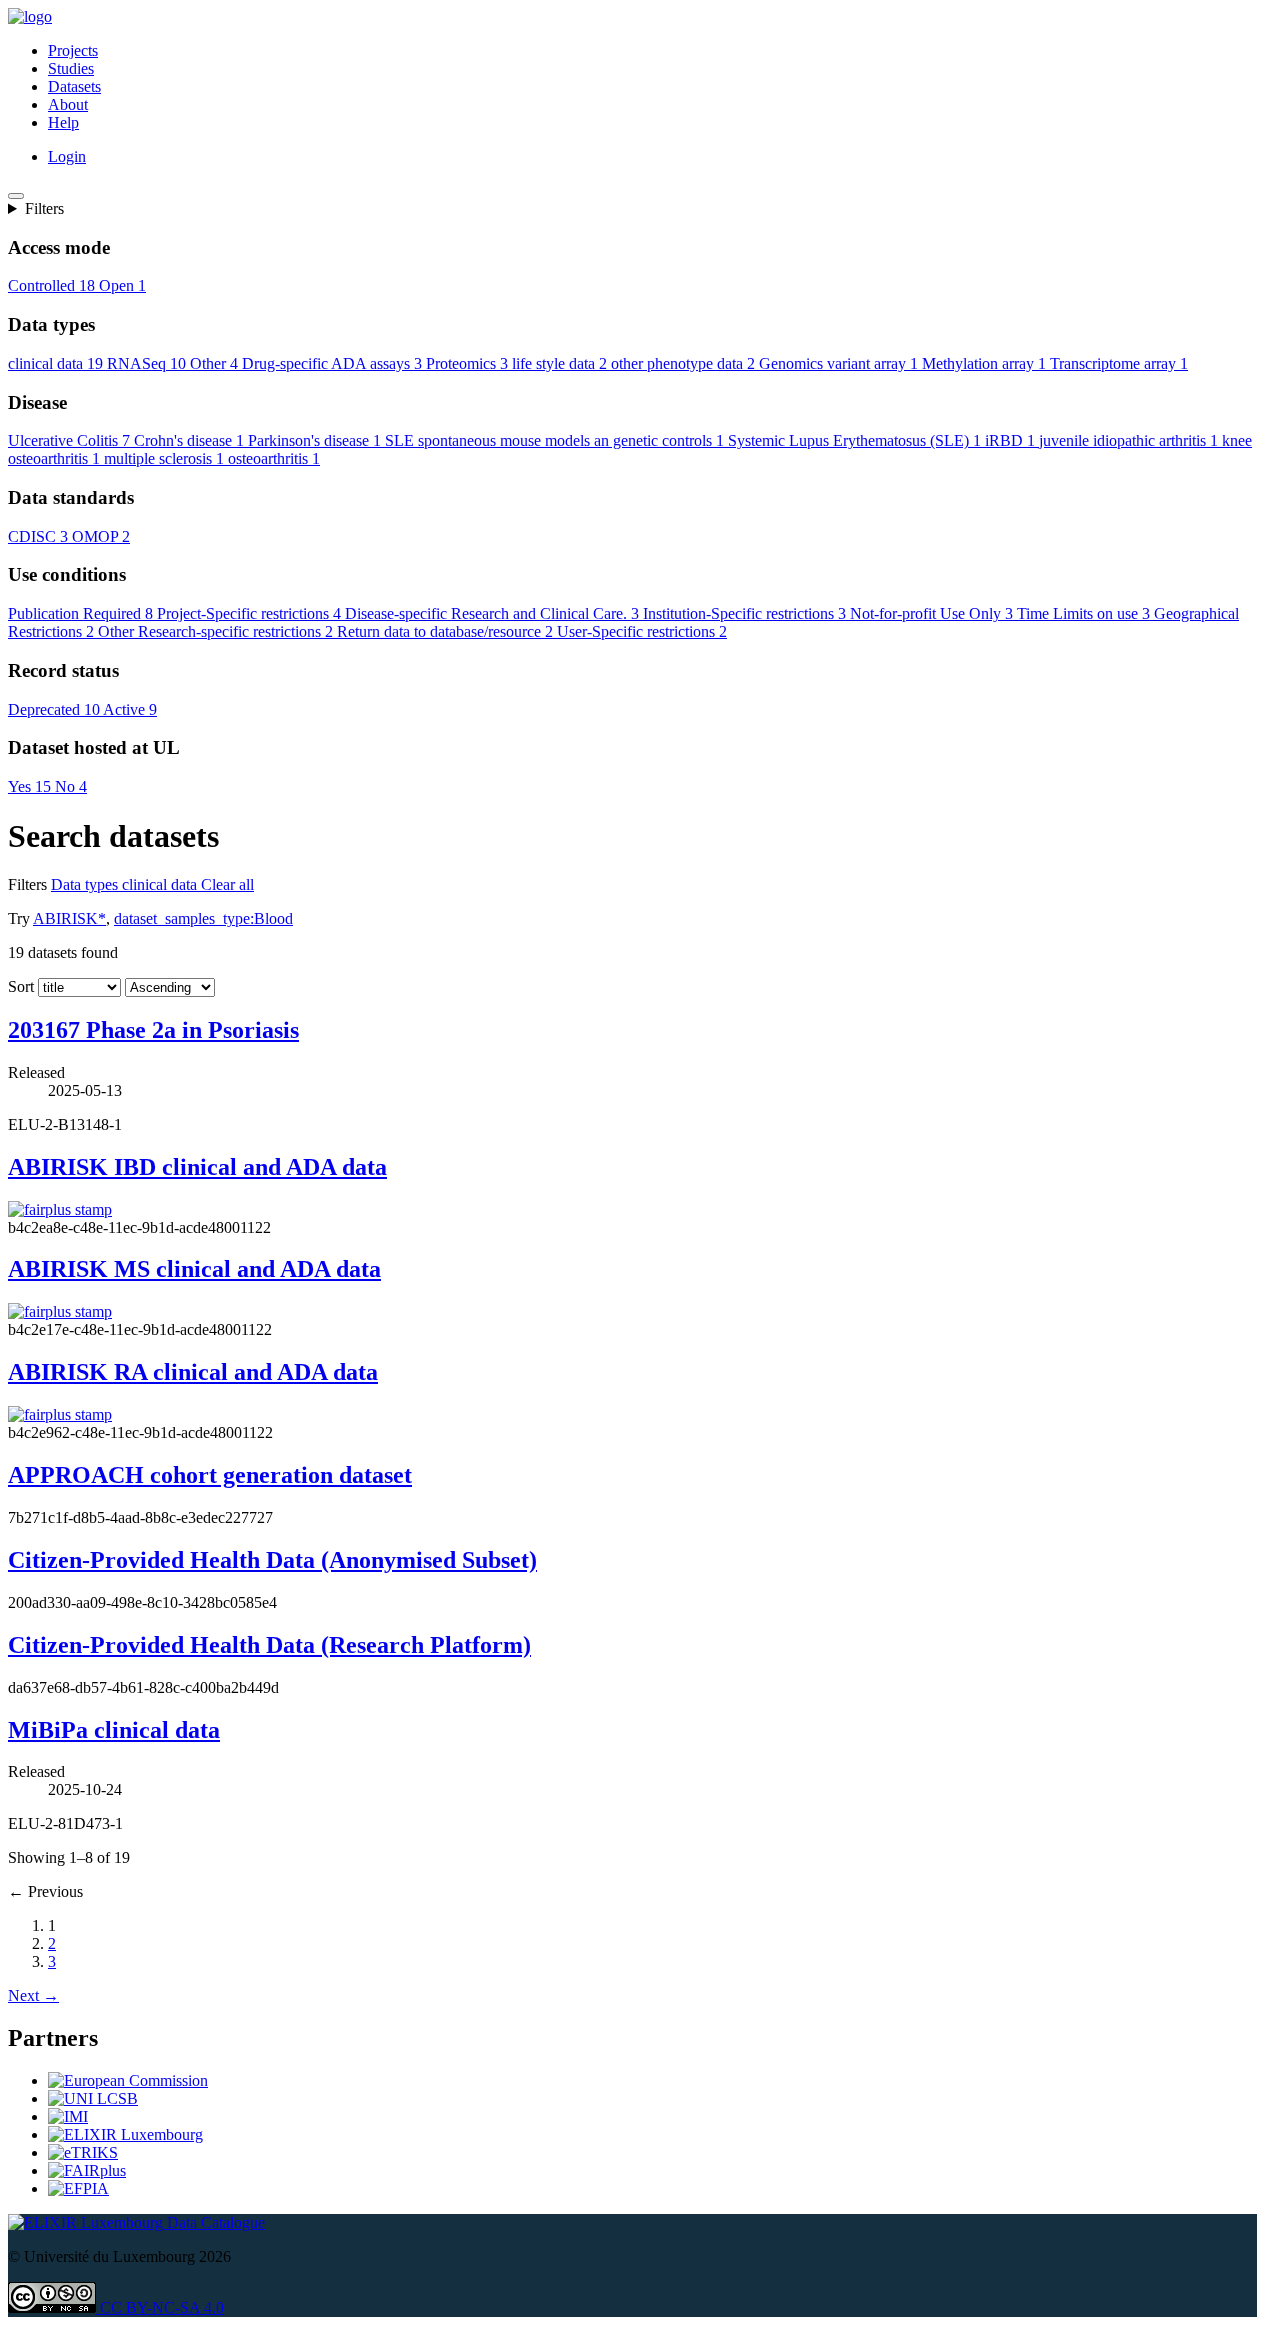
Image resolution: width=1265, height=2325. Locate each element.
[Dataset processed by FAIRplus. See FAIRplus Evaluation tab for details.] (60, 1209)
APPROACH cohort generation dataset (210, 1475)
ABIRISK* (69, 918)
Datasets (74, 86)
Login (67, 156)
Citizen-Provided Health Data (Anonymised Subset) (272, 1560)
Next (33, 1995)
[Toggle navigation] (16, 196)
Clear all (227, 884)
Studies (71, 68)
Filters (44, 208)
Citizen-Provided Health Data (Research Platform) (269, 1645)
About (68, 104)
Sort (21, 986)
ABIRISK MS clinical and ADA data (194, 1269)
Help (63, 122)
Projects (73, 50)
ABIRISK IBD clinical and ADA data (197, 1167)
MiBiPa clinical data (114, 1730)
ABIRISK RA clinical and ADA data (193, 1372)
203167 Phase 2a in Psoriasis (153, 1030)
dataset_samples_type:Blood (203, 918)
